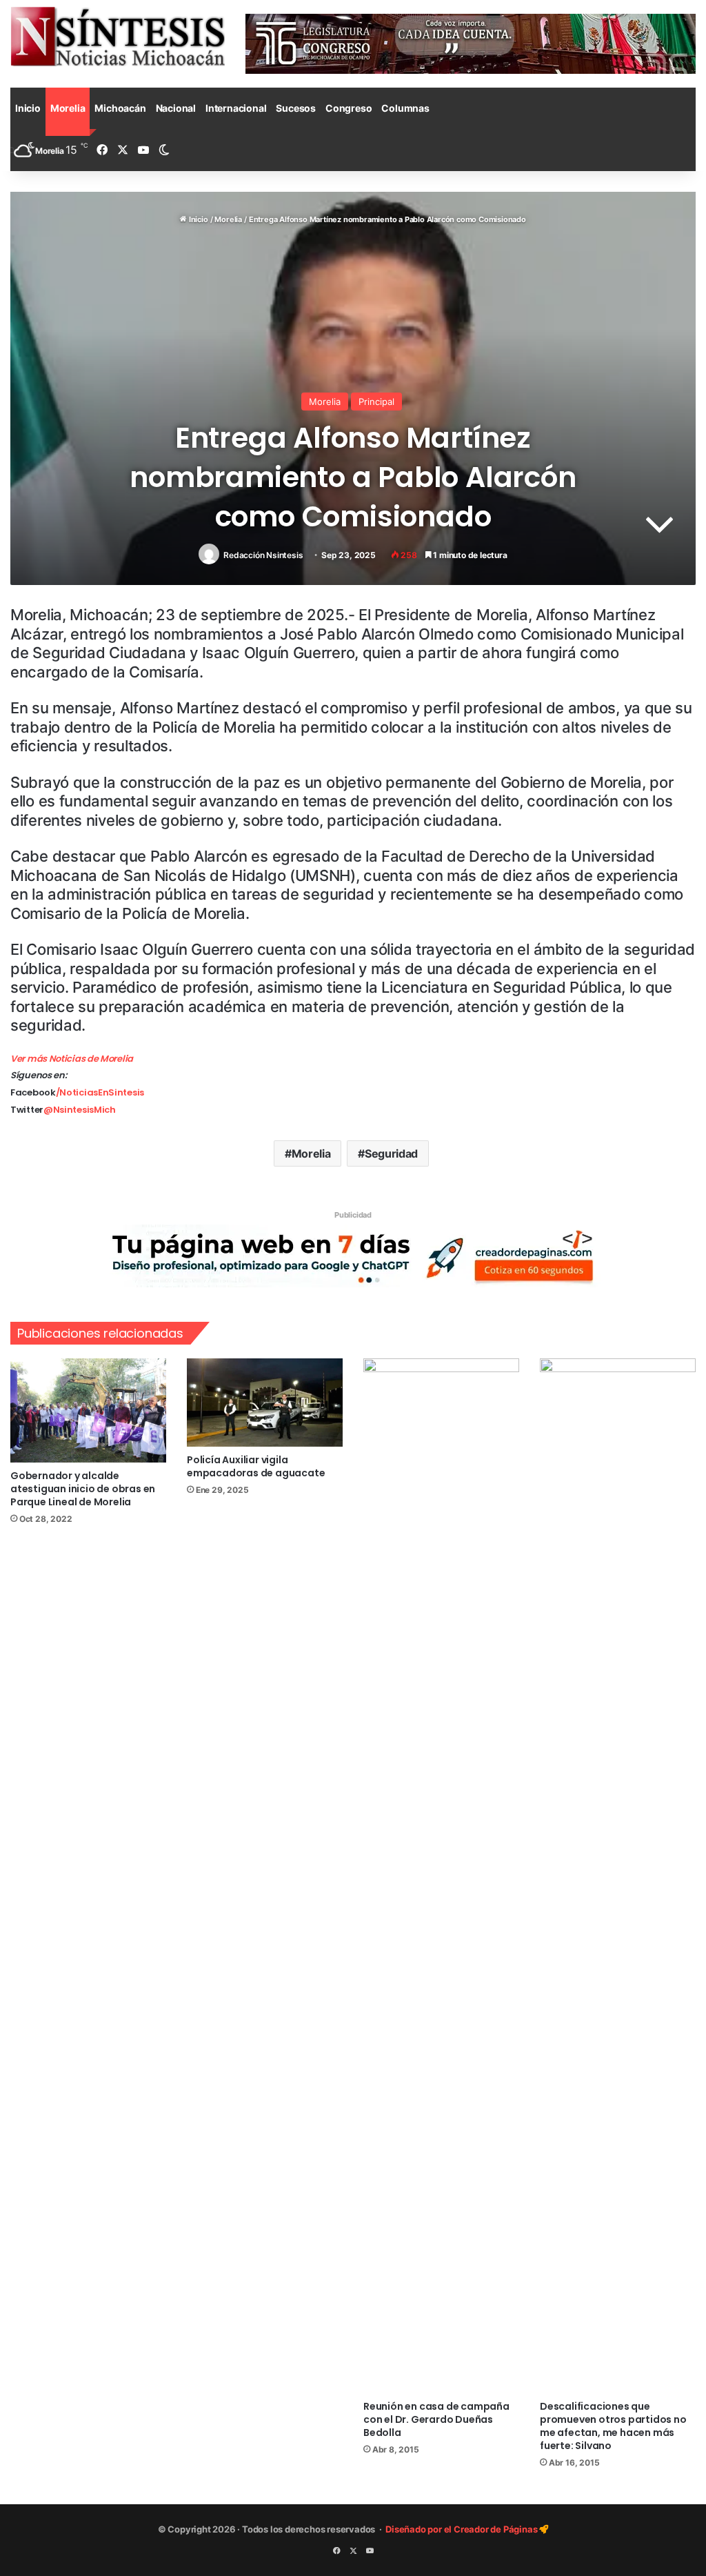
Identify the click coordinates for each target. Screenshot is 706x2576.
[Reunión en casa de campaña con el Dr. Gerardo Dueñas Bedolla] (441, 1876)
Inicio (28, 108)
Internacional (236, 108)
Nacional (176, 108)
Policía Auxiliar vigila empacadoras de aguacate (256, 1466)
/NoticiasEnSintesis (100, 1092)
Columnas (405, 108)
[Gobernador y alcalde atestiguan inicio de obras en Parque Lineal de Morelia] (88, 1410)
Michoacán (120, 108)
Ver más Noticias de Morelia (72, 1059)
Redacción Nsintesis (263, 555)
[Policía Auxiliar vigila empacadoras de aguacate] (265, 1402)
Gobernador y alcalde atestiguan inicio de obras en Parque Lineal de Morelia (83, 1489)
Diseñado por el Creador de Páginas (462, 2529)
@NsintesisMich (80, 1110)
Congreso (349, 108)
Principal (376, 402)
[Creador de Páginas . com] (353, 1255)
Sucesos (296, 108)
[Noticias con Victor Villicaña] (118, 36)
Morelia (68, 108)
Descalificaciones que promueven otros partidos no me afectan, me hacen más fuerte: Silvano (613, 2426)
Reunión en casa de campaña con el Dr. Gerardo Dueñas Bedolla (436, 2419)
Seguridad (391, 1153)
